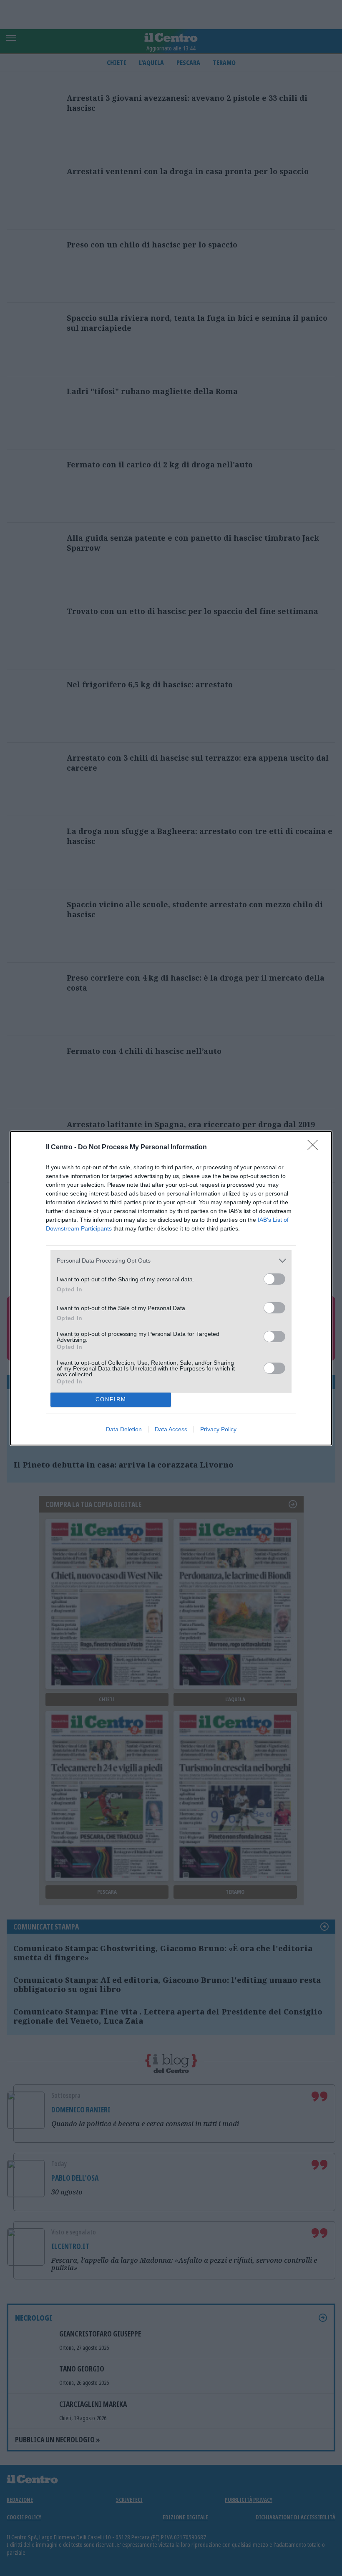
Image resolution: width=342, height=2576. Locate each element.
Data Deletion (124, 1429)
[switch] (274, 1279)
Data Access (171, 1429)
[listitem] (171, 1261)
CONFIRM (111, 1399)
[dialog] (171, 1288)
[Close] (315, 1148)
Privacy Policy (218, 1429)
